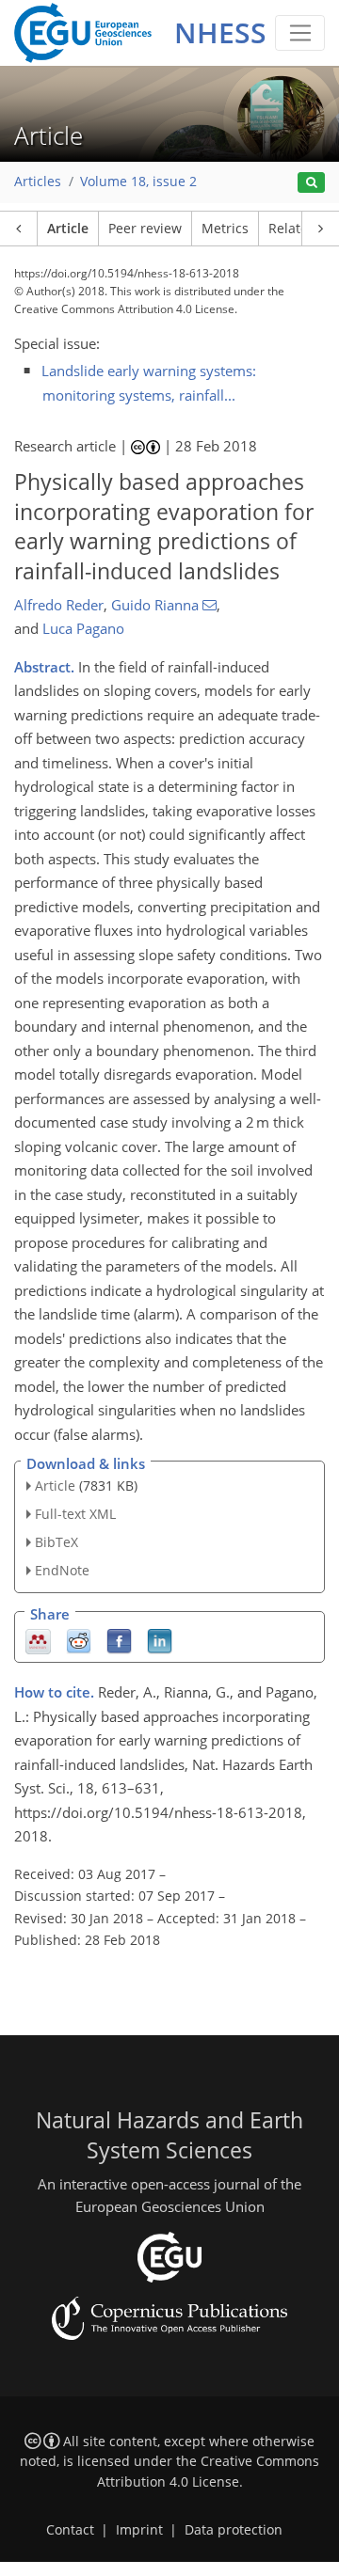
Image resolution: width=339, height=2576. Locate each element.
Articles (38, 182)
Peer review (145, 229)
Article (68, 229)
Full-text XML (75, 1514)
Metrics (225, 229)
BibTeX (56, 1542)
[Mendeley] (38, 1640)
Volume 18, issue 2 (138, 182)
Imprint (139, 2530)
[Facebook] (119, 1640)
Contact (70, 2530)
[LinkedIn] (160, 1640)
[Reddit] (79, 1640)
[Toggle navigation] (300, 33)
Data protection (234, 2530)
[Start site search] (311, 183)
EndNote (62, 1570)
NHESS (220, 32)
